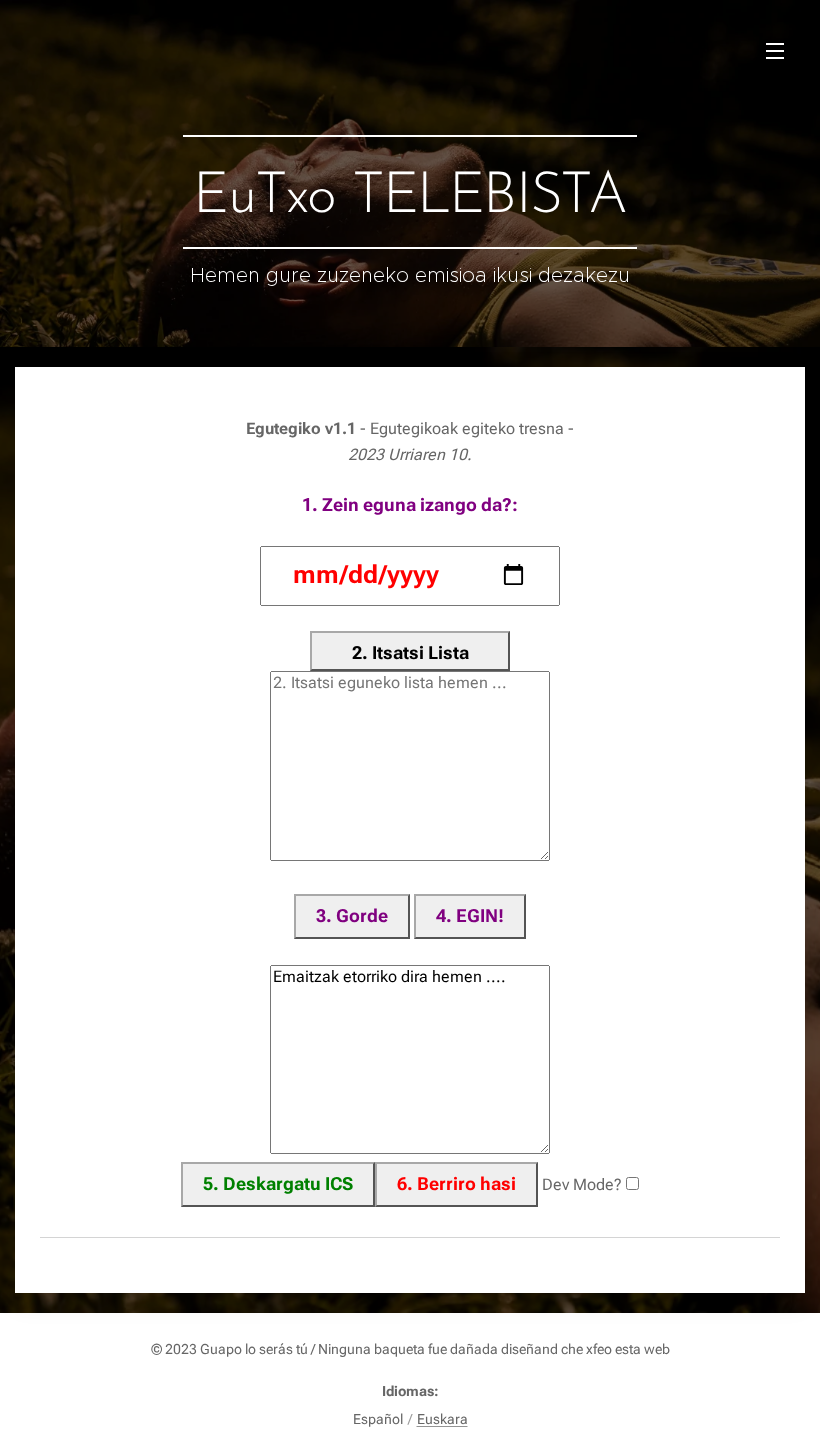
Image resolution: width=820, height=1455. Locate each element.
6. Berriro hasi (456, 1183)
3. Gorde (352, 915)
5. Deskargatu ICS (278, 1183)
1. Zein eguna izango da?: (410, 504)
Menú (775, 50)
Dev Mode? (582, 1184)
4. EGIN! (470, 915)
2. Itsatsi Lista (410, 652)
